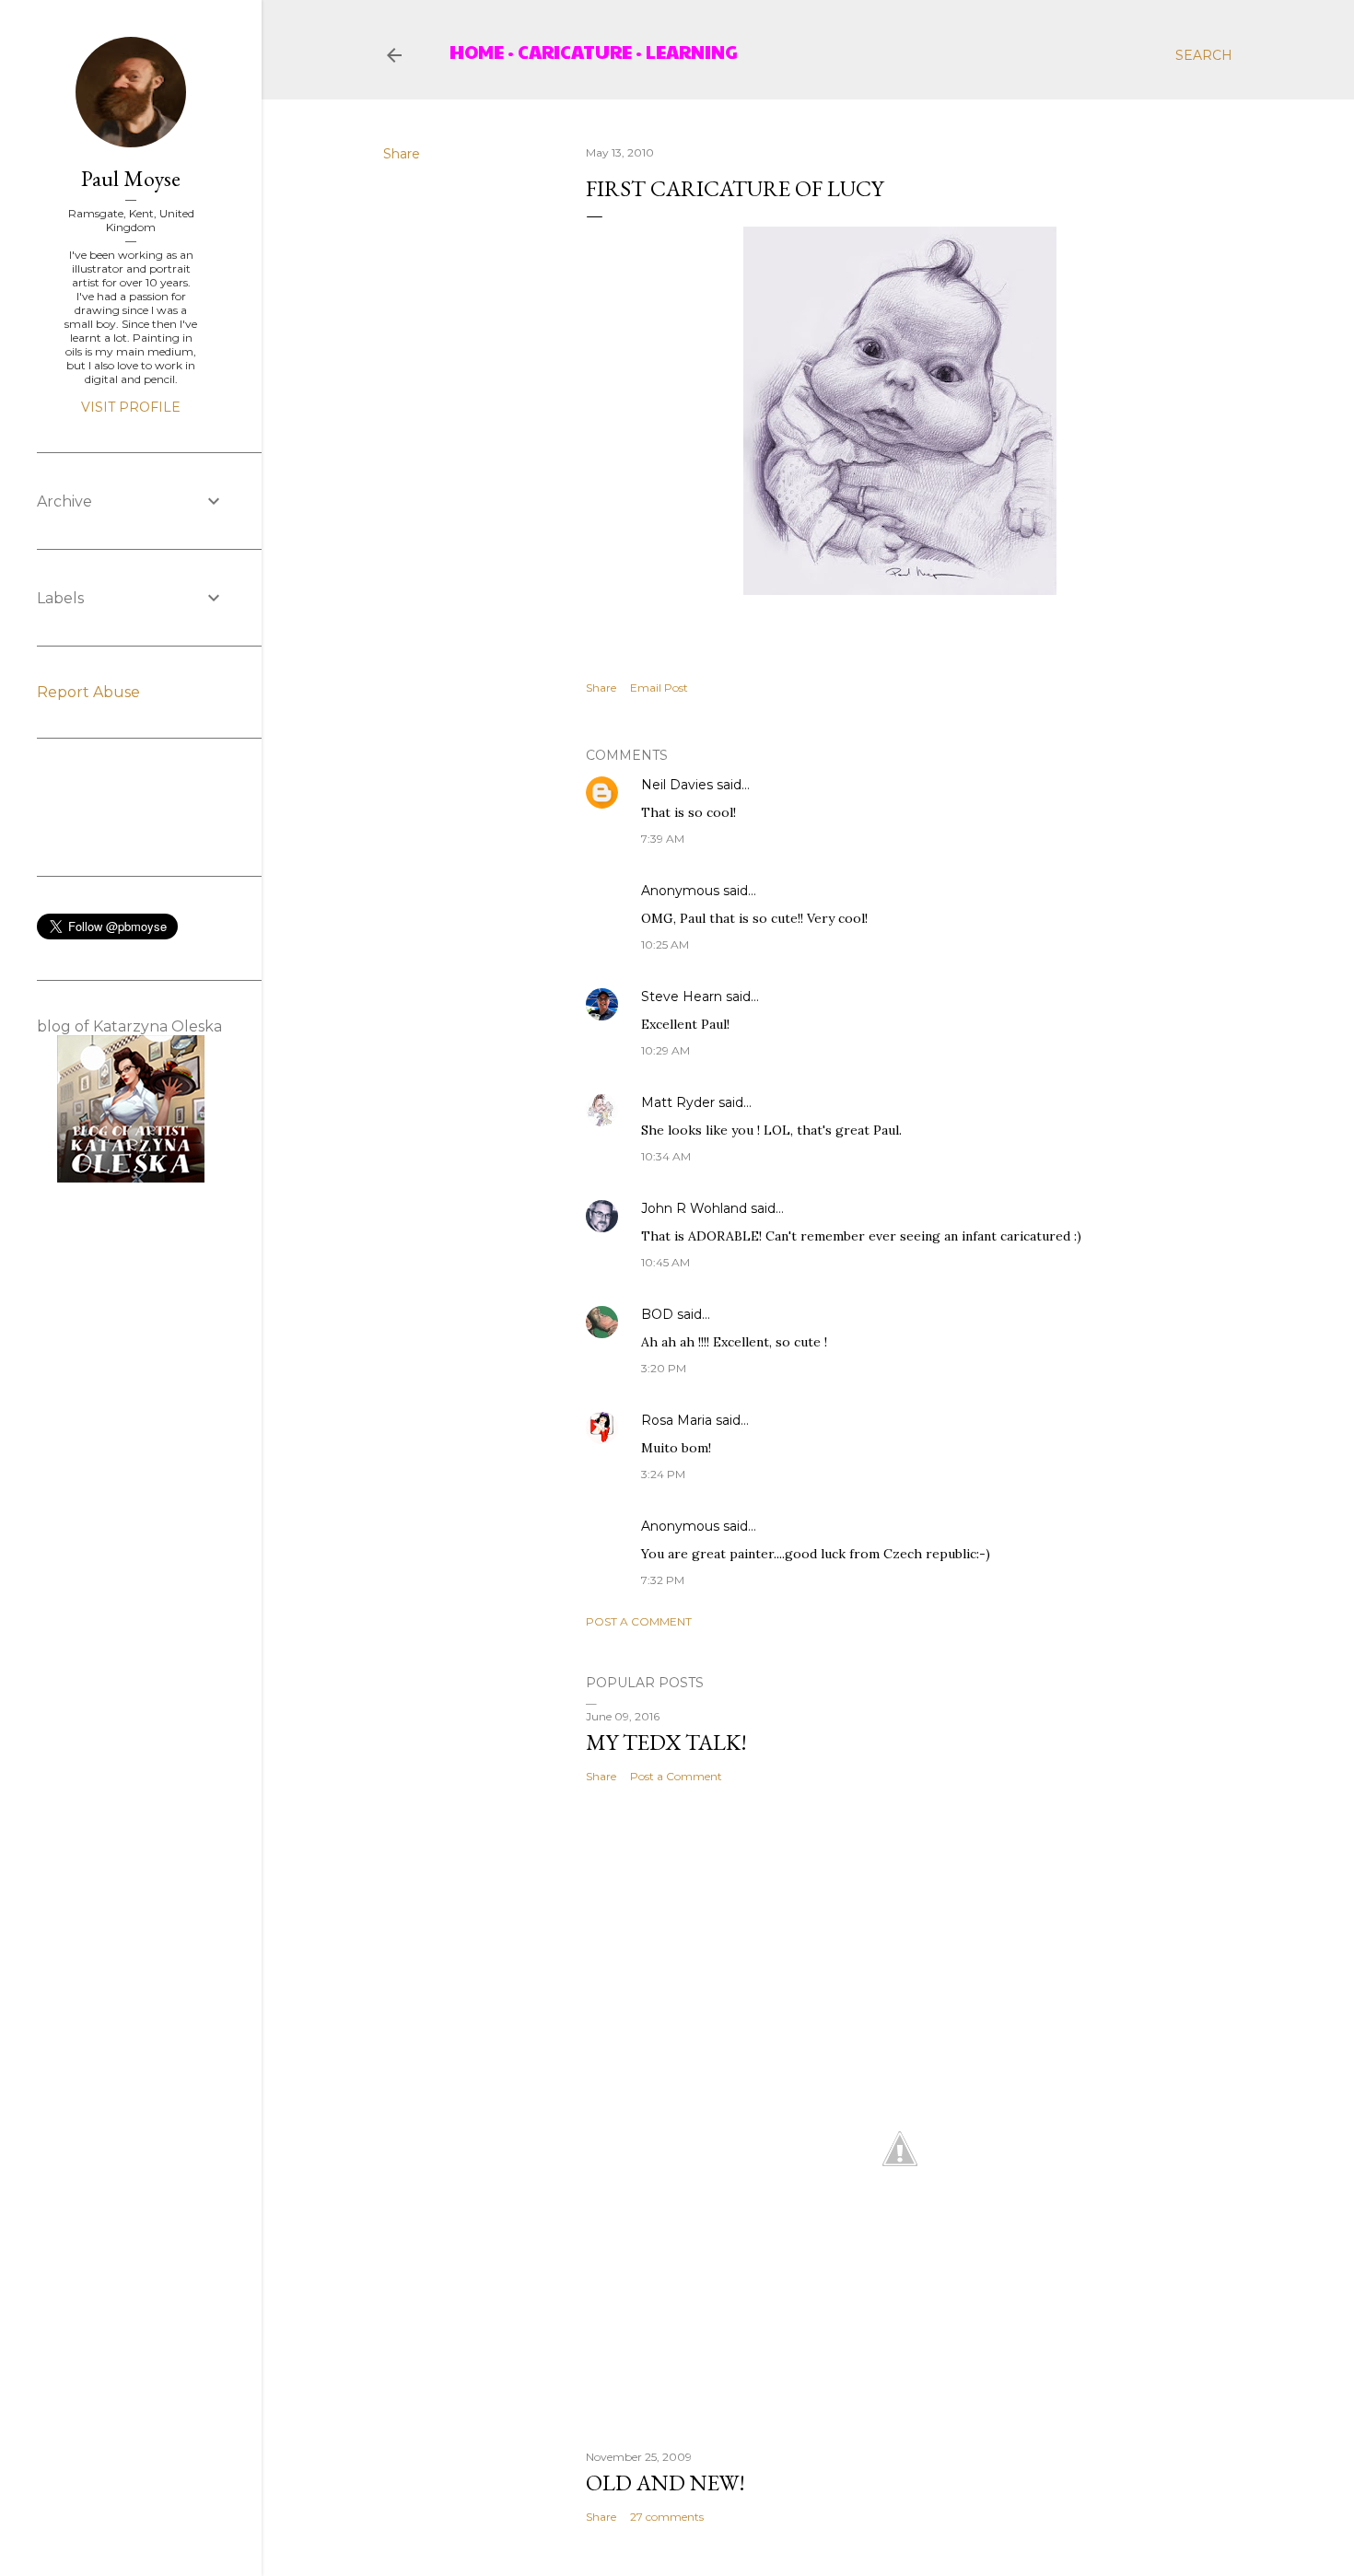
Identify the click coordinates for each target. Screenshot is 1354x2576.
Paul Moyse (131, 178)
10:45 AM (665, 1262)
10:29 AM (665, 1050)
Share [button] (402, 154)
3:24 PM (663, 1474)
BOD (657, 1314)
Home (477, 52)
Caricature (575, 52)
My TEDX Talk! (666, 1742)
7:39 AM (663, 839)
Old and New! (665, 2483)
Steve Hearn (682, 997)
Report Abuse (88, 692)
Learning (692, 52)
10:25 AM (665, 944)
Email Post (659, 688)
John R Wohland (694, 1208)
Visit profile (131, 407)
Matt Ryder (678, 1102)
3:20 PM (664, 1368)
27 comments (667, 2517)
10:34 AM (666, 1156)
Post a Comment (639, 1621)
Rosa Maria (677, 1420)
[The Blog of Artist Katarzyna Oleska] (131, 1178)
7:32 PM (663, 1580)
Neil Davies (677, 785)
